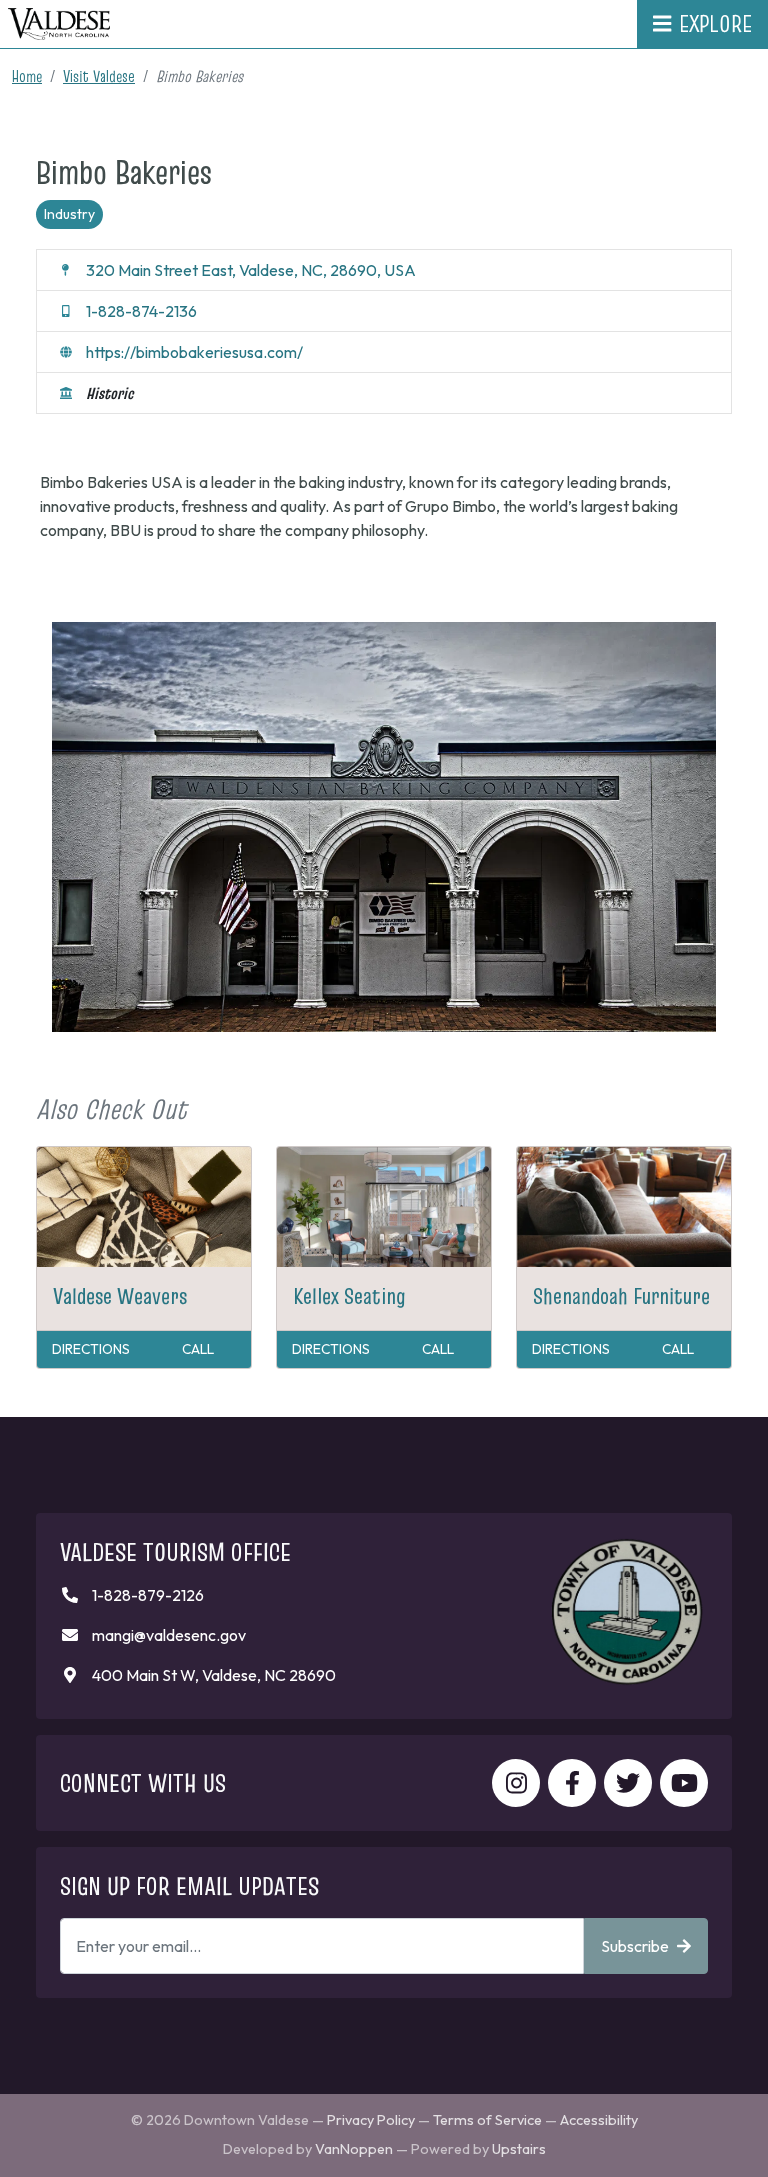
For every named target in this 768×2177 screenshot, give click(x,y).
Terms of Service (487, 2120)
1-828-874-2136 (141, 311)
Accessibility (599, 2120)
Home (27, 76)
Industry (69, 214)
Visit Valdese (99, 76)
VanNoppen (354, 2149)
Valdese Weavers (120, 1296)
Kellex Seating (349, 1296)
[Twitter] (628, 1783)
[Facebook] (572, 1783)
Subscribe (635, 1946)
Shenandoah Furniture (621, 1296)
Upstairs (519, 2149)
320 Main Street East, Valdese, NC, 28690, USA (251, 270)
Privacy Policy (371, 2120)
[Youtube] (684, 1783)
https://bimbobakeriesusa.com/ (194, 352)
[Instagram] (516, 1783)
